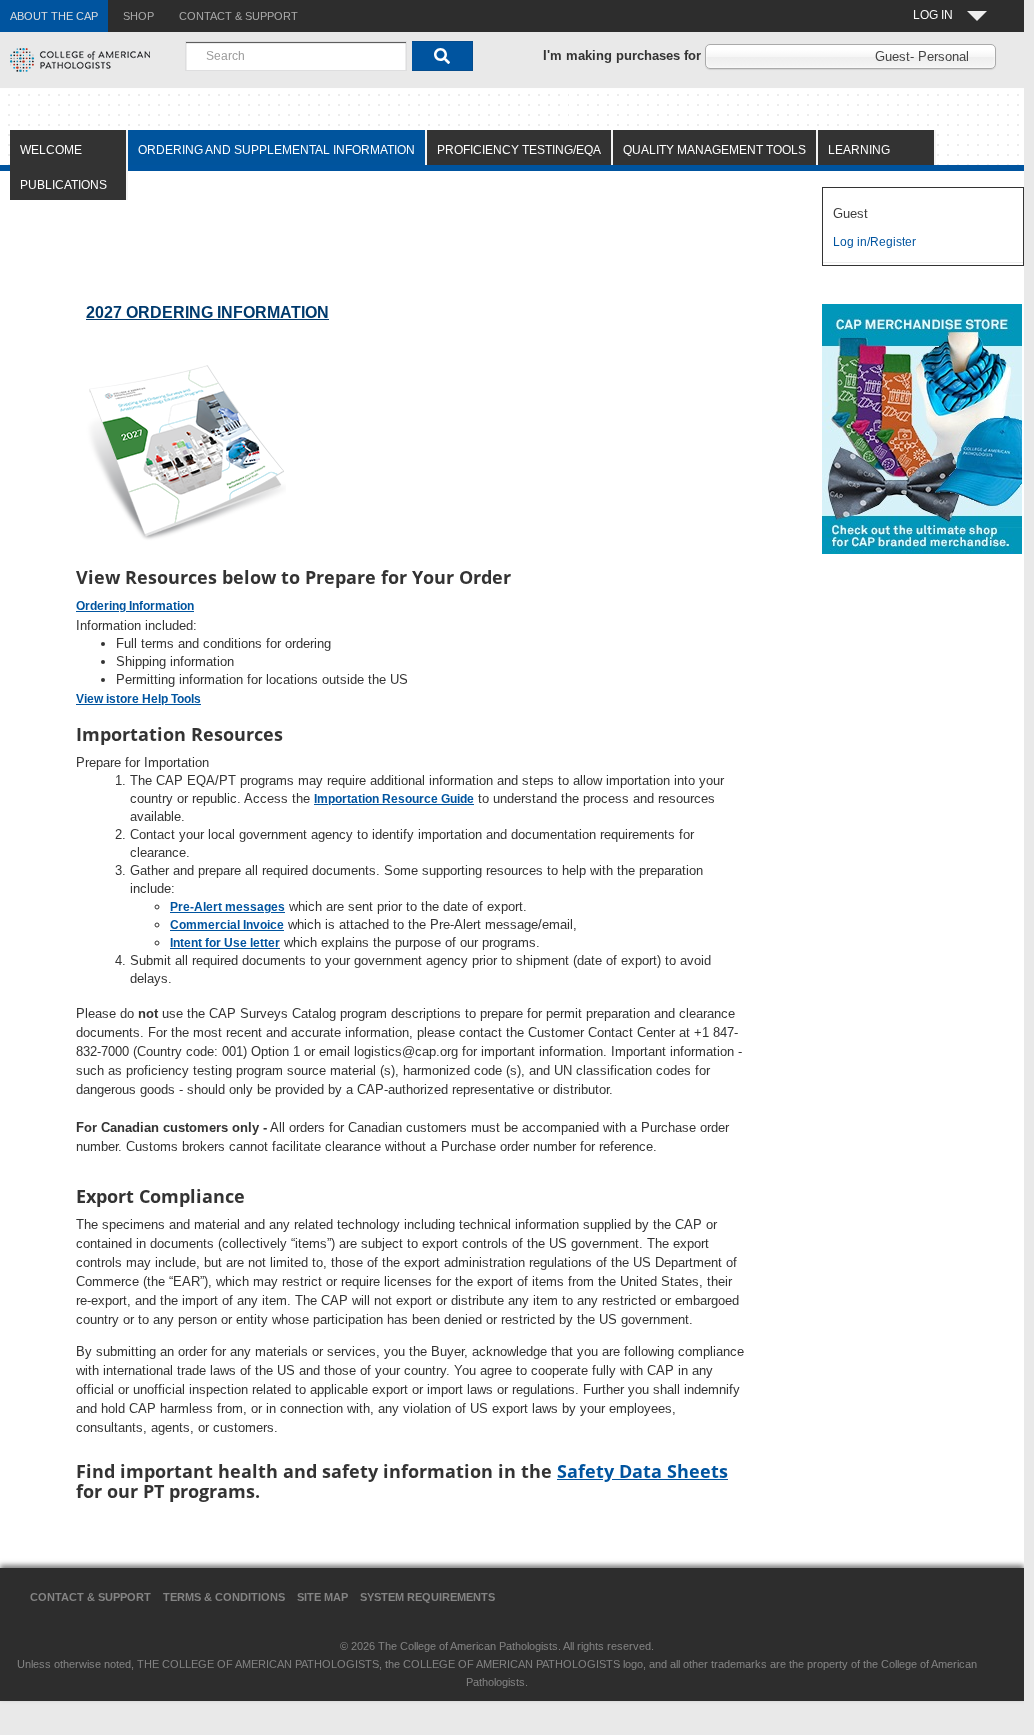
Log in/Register (874, 242)
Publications (63, 185)
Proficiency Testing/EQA (519, 150)
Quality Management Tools (714, 150)
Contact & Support (90, 1597)
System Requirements (427, 1597)
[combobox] (296, 56)
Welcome (51, 150)
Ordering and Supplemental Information (276, 150)
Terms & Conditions (224, 1597)
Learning (859, 150)
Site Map (322, 1597)
